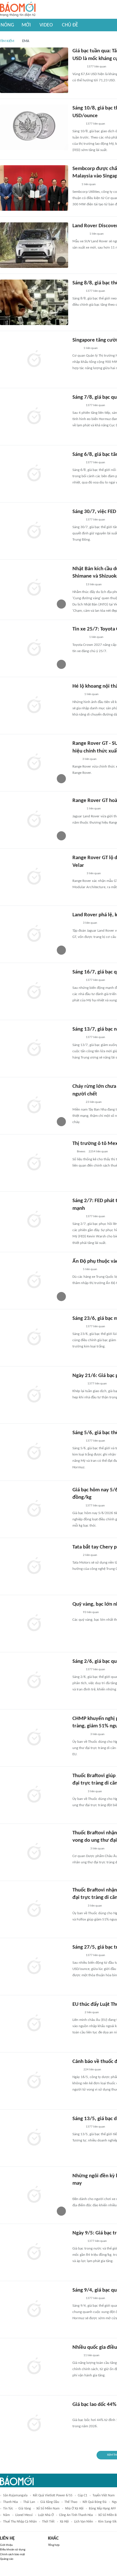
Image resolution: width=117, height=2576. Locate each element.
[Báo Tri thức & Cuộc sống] (79, 234)
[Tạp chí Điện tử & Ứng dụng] (78, 874)
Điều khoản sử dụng (13, 2550)
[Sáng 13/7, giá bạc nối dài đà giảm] (34, 1049)
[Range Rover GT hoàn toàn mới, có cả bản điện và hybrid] (34, 820)
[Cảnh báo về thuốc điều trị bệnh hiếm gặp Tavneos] (34, 2081)
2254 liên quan (98, 1152)
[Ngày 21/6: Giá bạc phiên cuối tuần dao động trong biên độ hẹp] (34, 1395)
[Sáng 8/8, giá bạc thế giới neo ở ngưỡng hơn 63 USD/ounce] (34, 302)
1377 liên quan (97, 67)
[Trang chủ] (18, 10)
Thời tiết (48, 2522)
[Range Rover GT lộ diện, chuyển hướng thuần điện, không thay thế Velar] (34, 877)
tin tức (8, 2509)
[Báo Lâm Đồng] (78, 1792)
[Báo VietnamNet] (77, 1506)
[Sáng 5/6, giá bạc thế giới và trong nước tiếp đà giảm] (34, 1452)
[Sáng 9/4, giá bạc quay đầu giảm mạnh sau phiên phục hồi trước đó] (34, 2310)
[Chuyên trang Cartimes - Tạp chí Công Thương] (76, 759)
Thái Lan (29, 2502)
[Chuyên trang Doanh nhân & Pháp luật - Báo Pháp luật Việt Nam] (78, 67)
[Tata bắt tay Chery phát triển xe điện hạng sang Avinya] (34, 1566)
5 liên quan (90, 1269)
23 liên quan (94, 1102)
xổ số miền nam (48, 2509)
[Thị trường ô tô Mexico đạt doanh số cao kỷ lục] (34, 1163)
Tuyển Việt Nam (104, 2496)
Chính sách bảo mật (12, 2555)
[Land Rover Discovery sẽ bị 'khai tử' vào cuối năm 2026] (34, 245)
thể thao (71, 2502)
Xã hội (64, 2522)
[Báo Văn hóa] (77, 585)
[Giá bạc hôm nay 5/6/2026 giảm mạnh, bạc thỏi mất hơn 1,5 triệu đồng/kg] (34, 1509)
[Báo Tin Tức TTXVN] (76, 348)
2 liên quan (90, 1555)
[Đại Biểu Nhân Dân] (77, 2013)
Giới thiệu (6, 2545)
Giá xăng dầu (50, 2502)
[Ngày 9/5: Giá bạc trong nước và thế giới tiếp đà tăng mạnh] (34, 2252)
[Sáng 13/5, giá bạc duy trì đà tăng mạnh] (34, 2138)
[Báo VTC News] (79, 638)
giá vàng (25, 2509)
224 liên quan (92, 2070)
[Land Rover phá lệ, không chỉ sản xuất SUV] (34, 934)
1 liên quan (89, 184)
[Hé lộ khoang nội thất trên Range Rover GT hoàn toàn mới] (34, 706)
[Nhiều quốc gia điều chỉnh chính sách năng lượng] (34, 2367)
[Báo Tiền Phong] (78, 809)
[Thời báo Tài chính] (78, 1384)
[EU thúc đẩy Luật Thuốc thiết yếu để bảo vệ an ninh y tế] (34, 2024)
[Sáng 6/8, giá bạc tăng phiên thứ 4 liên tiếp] (34, 474)
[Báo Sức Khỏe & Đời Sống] (77, 1102)
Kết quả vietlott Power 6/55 (53, 2496)
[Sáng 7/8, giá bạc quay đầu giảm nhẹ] (34, 417)
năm (7, 2515)
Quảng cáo (7, 2559)
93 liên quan (91, 1612)
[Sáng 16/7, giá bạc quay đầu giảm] (34, 991)
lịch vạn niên (83, 2522)
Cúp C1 (82, 2496)
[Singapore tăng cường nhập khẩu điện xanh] (34, 359)
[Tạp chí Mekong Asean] (75, 185)
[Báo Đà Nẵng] (80, 1734)
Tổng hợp (54, 2545)
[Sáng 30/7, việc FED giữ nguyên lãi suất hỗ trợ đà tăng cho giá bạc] (34, 531)
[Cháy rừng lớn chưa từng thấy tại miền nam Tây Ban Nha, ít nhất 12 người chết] (34, 1106)
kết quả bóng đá (95, 2502)
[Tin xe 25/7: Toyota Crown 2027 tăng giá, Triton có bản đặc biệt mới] (34, 648)
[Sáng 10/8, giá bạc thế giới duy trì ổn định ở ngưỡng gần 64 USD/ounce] (34, 127)
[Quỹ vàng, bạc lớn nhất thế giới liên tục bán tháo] (34, 1624)
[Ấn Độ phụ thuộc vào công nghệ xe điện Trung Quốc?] (34, 1281)
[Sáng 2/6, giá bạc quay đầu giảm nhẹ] (34, 1681)
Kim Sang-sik (107, 2522)
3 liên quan (89, 759)
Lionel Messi (24, 2515)
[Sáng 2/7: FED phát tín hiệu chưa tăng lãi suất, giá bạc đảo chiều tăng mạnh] (34, 1220)
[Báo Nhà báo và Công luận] (79, 2413)
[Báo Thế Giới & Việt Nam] (77, 695)
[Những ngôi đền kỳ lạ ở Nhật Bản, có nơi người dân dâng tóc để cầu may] (34, 2195)
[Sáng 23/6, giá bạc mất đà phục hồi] (34, 1338)
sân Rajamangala (15, 2496)
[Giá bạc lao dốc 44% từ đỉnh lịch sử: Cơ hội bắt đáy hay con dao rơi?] (34, 2424)
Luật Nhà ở (46, 2515)
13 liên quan (94, 585)
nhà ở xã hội (74, 2509)
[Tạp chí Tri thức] (76, 923)
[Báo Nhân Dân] (77, 124)
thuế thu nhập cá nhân (20, 2522)
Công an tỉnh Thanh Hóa (76, 2515)
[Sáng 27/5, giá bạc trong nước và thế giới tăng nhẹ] (34, 1967)
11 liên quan (91, 2355)
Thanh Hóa (11, 2502)
